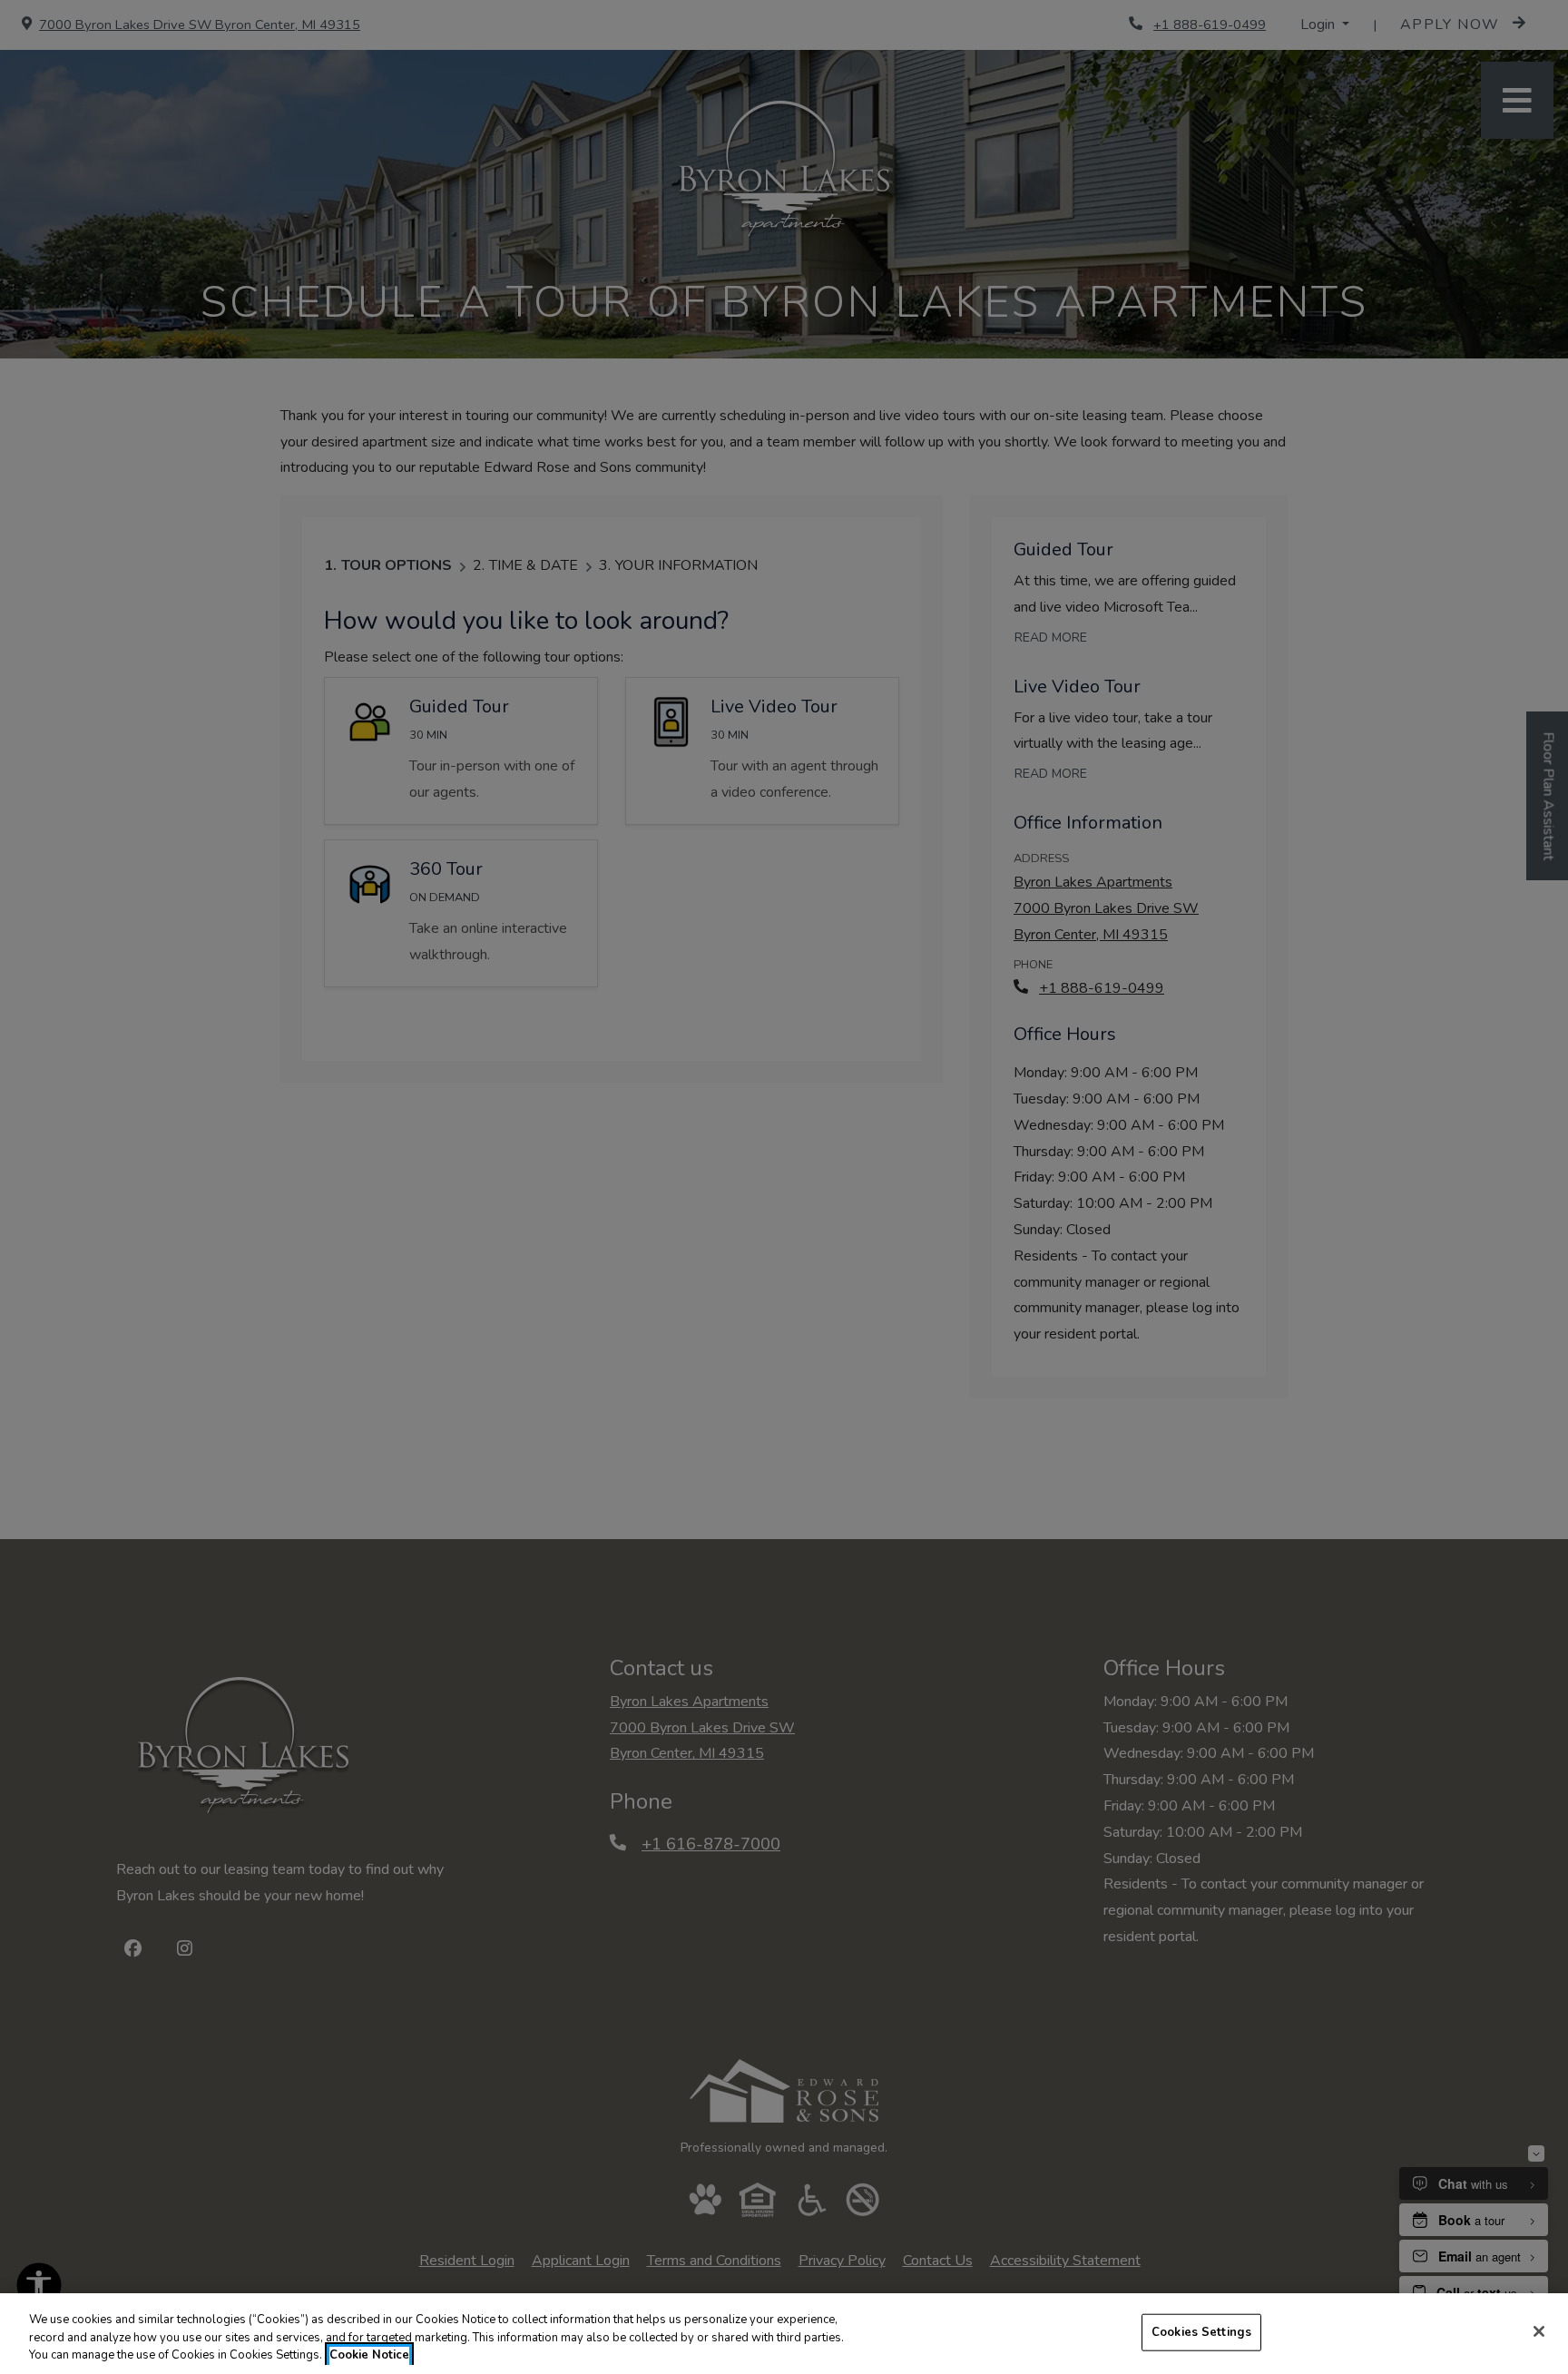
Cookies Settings (1201, 2331)
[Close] (1539, 2331)
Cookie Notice (369, 2355)
